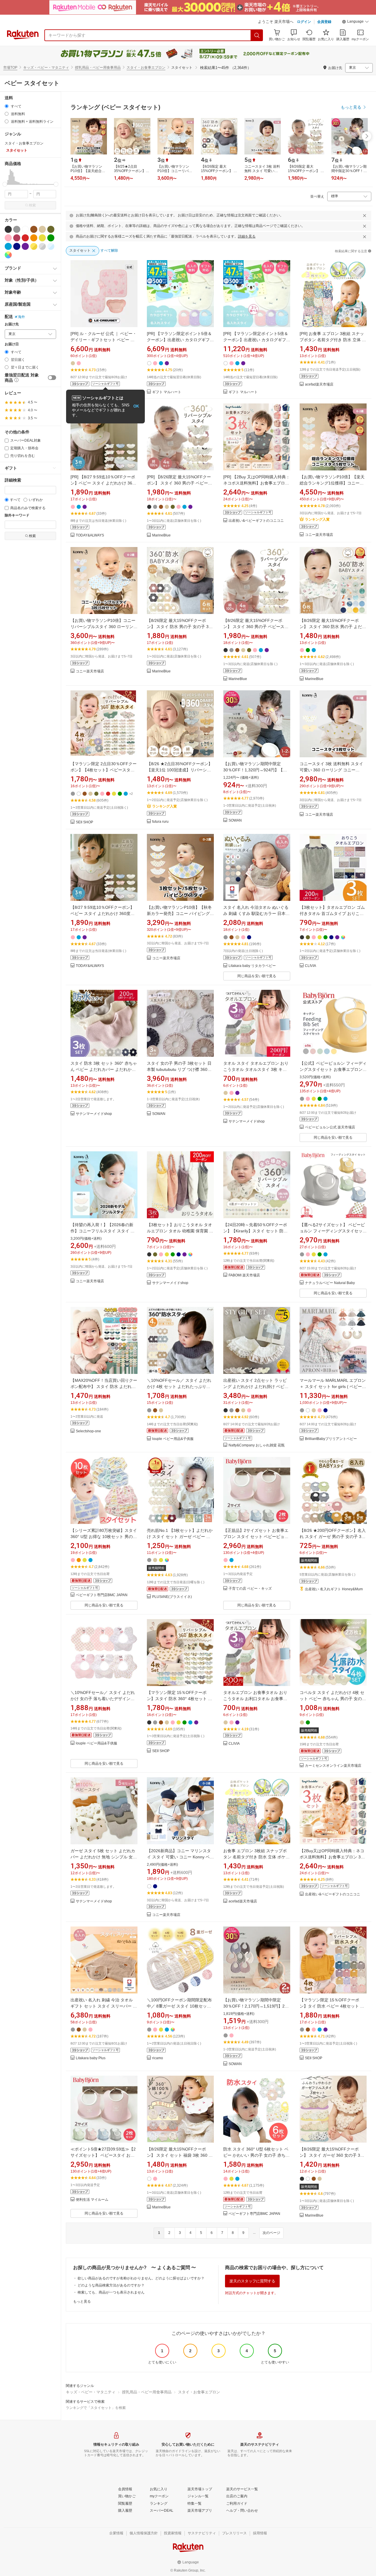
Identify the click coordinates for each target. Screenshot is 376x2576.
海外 (21, 317)
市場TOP (10, 68)
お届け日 (12, 344)
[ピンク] (8, 238)
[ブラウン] (34, 229)
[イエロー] (42, 238)
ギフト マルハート (167, 392)
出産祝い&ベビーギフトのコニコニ (256, 521)
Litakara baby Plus (91, 2058)
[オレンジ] (34, 238)
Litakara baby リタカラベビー (252, 966)
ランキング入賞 (317, 519)
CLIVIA (310, 966)
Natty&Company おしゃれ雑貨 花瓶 (257, 1445)
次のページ (271, 2233)
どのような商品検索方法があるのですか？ (111, 2285)
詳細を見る (247, 236)
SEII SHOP (84, 822)
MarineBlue (161, 535)
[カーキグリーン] (51, 229)
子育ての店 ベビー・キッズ (250, 1589)
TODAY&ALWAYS (90, 535)
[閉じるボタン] (365, 216)
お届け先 (12, 324)
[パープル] (25, 246)
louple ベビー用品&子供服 (173, 1439)
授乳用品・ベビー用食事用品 (98, 68)
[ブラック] (8, 229)
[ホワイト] (25, 229)
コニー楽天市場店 (319, 535)
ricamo (158, 2058)
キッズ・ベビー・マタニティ (46, 68)
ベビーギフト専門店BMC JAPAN (102, 1595)
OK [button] (136, 406)
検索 (32, 205)
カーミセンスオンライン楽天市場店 (333, 1766)
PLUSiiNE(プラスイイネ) (172, 1597)
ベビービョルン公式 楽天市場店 (330, 1127)
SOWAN (235, 821)
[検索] (257, 35)
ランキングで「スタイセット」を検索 (96, 2408)
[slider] (5, 184)
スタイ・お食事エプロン (146, 68)
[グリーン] (51, 238)
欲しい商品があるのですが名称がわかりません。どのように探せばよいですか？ (141, 2278)
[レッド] (25, 238)
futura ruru (160, 822)
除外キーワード (17, 515)
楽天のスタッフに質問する (252, 2281)
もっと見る (82, 2301)
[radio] (7, 106)
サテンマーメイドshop (94, 1114)
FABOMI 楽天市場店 (244, 1275)
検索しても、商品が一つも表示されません (111, 2292)
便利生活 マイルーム (92, 2200)
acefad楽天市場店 (319, 385)
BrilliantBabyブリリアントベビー (331, 1439)
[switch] (52, 378)
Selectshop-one (88, 1431)
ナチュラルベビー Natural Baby (330, 1283)
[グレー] (17, 229)
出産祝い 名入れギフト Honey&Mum (334, 1589)
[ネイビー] (17, 246)
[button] (355, 22)
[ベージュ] (42, 229)
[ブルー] (8, 246)
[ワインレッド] (17, 238)
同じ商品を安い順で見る (257, 976)
